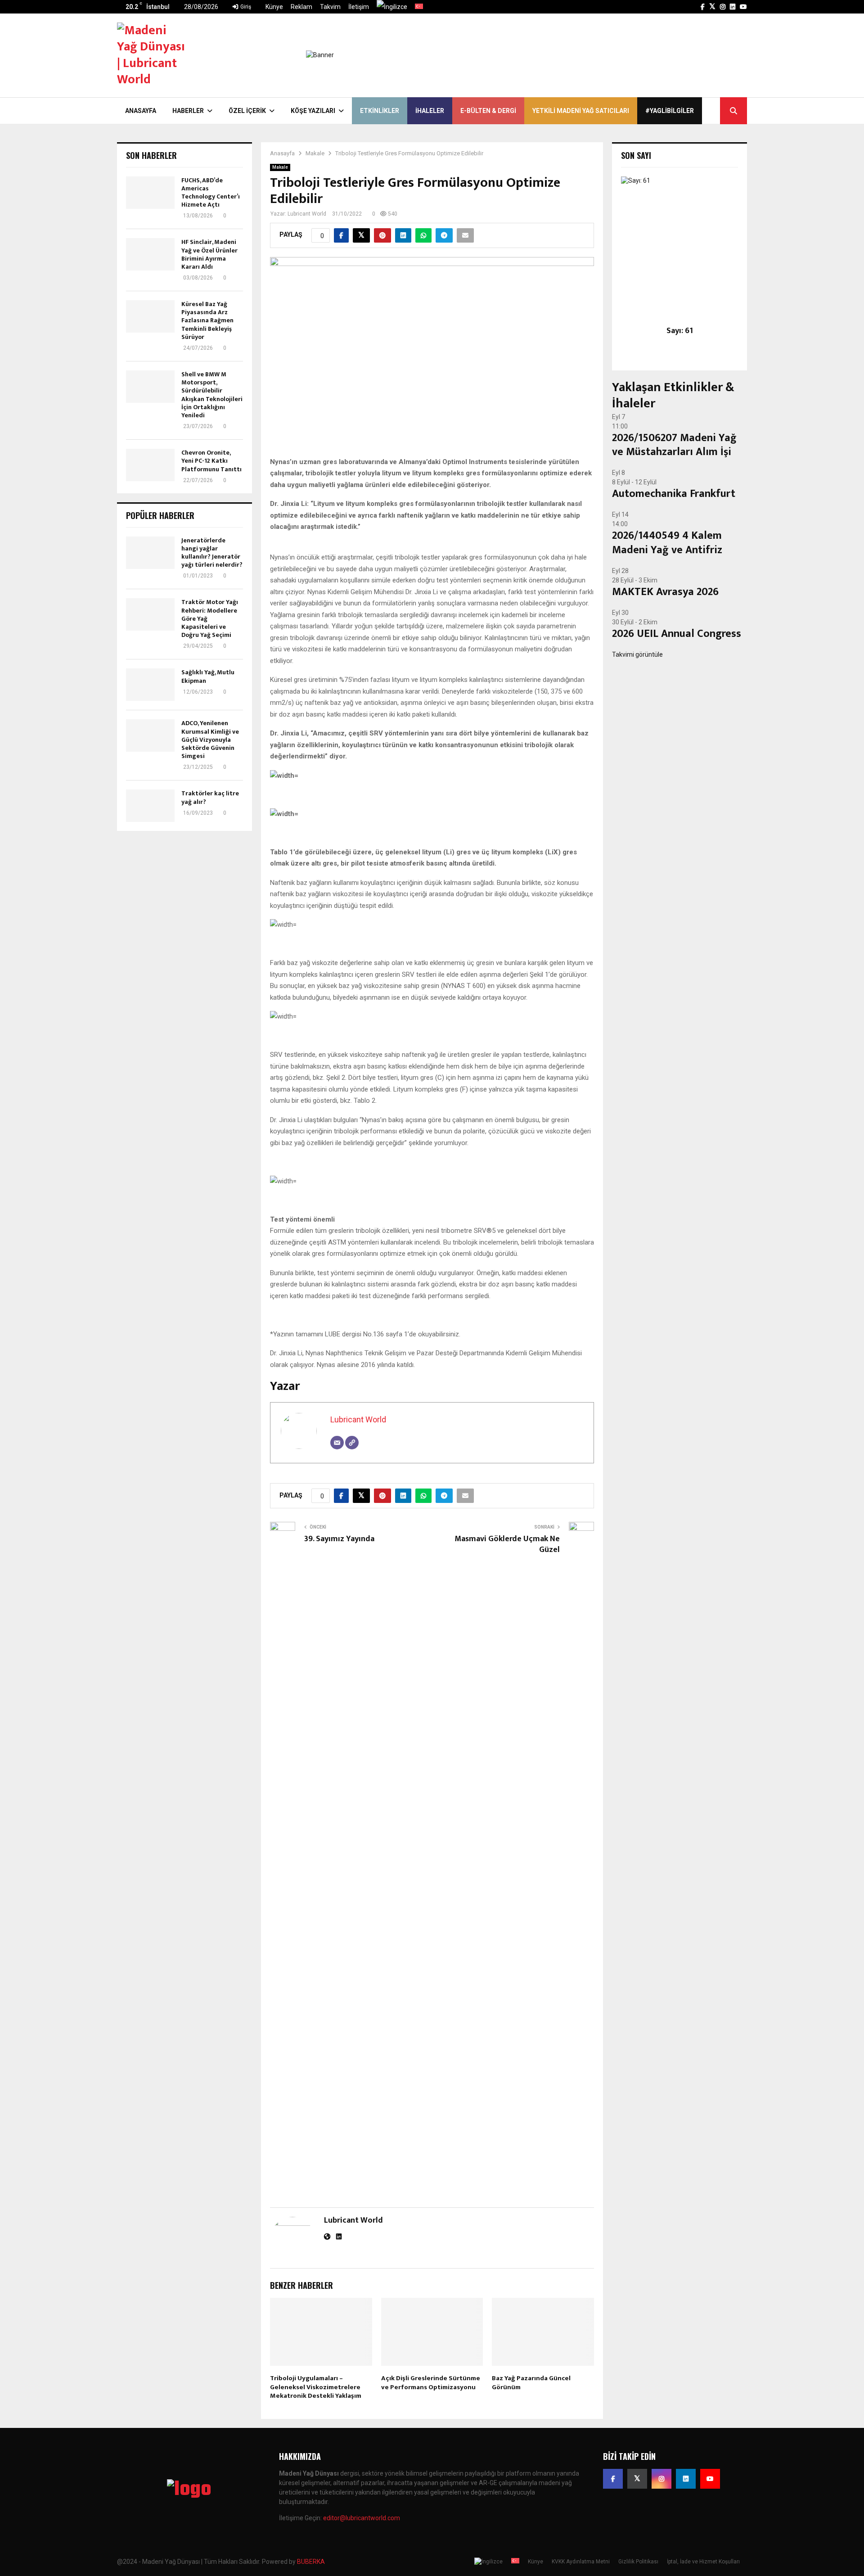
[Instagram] (661, 2479)
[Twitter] (637, 2479)
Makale (280, 167)
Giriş (245, 7)
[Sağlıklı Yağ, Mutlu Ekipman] (150, 685)
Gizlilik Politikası (638, 2562)
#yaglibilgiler (670, 111)
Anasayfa (141, 111)
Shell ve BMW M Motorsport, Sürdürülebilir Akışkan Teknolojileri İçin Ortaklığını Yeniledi (212, 395)
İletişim (359, 7)
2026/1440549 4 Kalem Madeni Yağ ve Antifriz (667, 543)
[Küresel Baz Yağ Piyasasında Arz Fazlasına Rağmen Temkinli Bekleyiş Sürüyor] (150, 316)
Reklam (301, 7)
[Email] (337, 1443)
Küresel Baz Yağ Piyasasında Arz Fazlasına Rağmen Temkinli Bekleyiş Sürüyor (207, 320)
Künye (274, 7)
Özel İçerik (247, 111)
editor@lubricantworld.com (362, 2518)
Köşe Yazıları (313, 111)
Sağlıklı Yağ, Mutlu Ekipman (208, 676)
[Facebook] (613, 2479)
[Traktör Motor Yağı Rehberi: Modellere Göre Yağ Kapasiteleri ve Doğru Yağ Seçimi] (150, 614)
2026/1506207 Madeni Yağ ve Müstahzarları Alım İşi (674, 445)
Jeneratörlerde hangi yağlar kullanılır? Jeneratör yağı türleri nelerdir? (212, 553)
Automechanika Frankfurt (674, 494)
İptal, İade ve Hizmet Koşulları (703, 2562)
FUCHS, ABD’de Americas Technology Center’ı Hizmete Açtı (211, 193)
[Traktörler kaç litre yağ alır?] (150, 806)
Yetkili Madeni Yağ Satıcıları (581, 111)
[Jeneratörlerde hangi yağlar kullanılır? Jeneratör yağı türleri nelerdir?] (150, 553)
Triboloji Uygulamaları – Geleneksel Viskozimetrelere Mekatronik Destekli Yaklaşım (316, 2387)
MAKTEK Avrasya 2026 (665, 592)
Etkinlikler (380, 111)
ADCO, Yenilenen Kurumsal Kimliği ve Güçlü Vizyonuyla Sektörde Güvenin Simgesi (210, 740)
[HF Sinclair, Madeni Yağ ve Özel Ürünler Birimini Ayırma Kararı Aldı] (150, 254)
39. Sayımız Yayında (339, 1539)
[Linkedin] (686, 2479)
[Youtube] (710, 2479)
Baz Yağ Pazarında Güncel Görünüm (531, 2383)
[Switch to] (392, 7)
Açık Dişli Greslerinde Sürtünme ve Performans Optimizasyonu (431, 2383)
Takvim (330, 7)
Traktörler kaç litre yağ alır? (210, 797)
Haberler (188, 111)
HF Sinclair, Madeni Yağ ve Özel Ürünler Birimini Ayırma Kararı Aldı (209, 254)
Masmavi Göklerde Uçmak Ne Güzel (507, 1544)
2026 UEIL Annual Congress (677, 634)
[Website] (352, 1443)
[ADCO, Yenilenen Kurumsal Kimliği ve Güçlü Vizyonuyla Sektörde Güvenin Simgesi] (150, 735)
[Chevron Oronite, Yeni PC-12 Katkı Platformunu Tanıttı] (150, 465)
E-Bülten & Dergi (488, 111)
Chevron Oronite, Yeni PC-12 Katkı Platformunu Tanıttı (211, 461)
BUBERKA (311, 2562)
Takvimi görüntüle (637, 654)
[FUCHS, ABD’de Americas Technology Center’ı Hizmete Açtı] (150, 193)
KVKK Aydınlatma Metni (581, 2562)
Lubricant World (307, 214)
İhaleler (430, 111)
